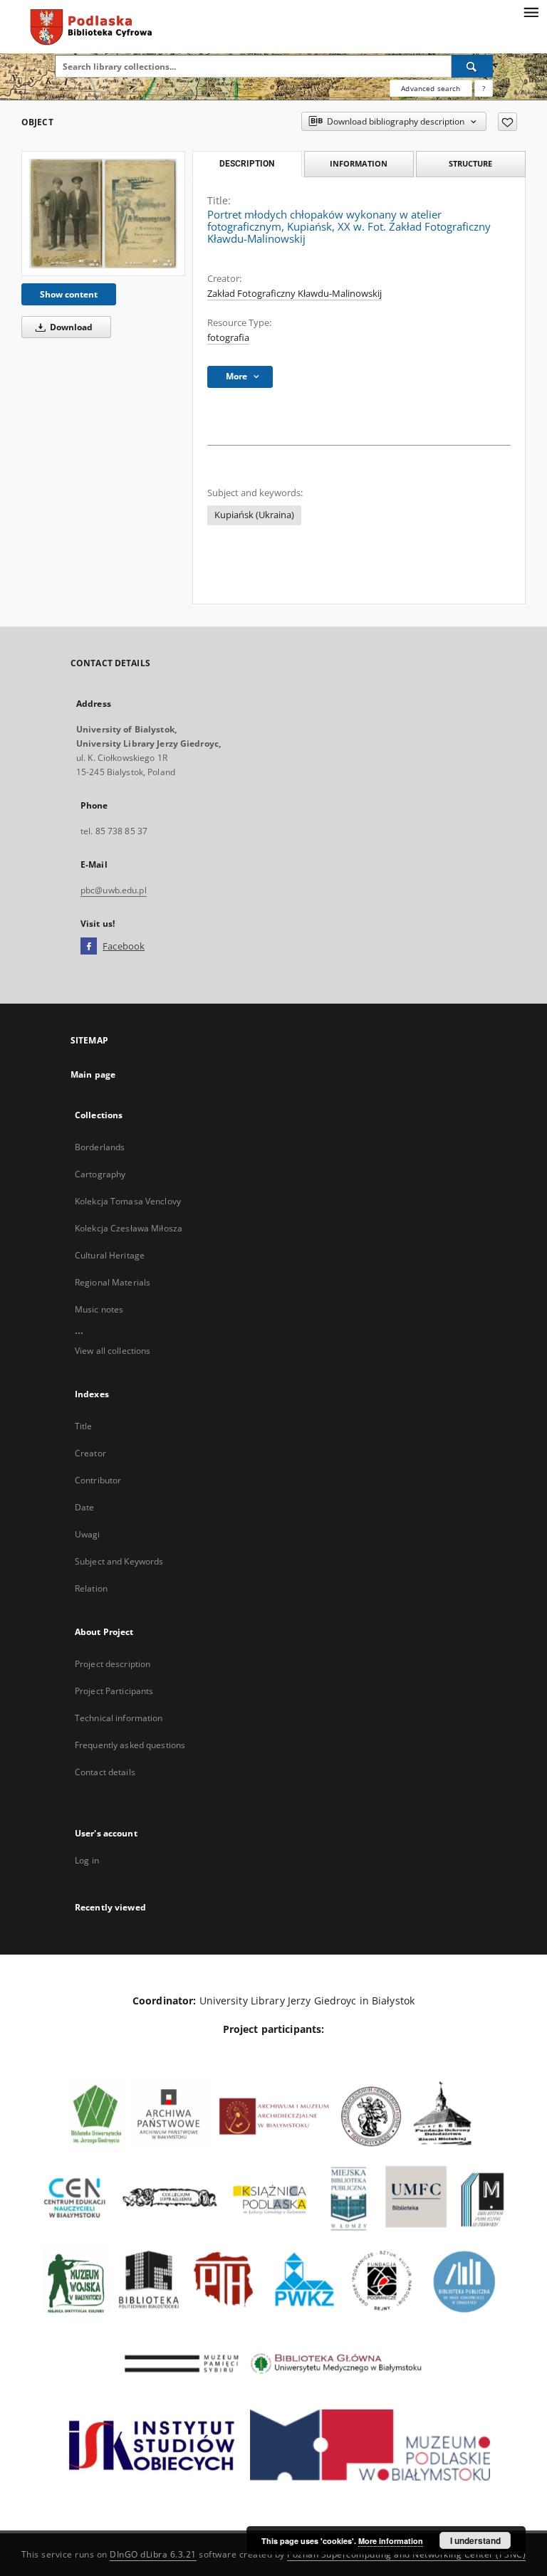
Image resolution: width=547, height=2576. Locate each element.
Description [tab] (247, 164)
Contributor (98, 1480)
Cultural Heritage (110, 1255)
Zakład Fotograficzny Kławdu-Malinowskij (295, 294)
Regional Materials (113, 1282)
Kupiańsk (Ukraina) (254, 515)
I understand (475, 2540)
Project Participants (114, 1691)
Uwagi (88, 1534)
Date (84, 1507)
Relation (91, 1588)
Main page (93, 1074)
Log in (87, 1860)
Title (84, 1426)
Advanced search (431, 88)
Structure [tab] (470, 163)
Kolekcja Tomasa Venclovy (128, 1201)
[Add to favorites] (507, 122)
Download (70, 327)
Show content (69, 294)
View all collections (113, 1351)
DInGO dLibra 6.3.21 (153, 2554)
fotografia (228, 338)
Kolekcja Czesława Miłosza (129, 1228)
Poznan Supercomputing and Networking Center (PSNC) (406, 2554)
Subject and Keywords (119, 1561)
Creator (90, 1453)
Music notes (99, 1309)
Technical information (119, 1718)
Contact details (105, 1772)
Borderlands (100, 1147)
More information (391, 2541)
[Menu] (531, 11)
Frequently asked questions (130, 1745)
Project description (113, 1664)
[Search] (472, 66)
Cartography (100, 1174)
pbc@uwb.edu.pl (114, 890)
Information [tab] (359, 163)
